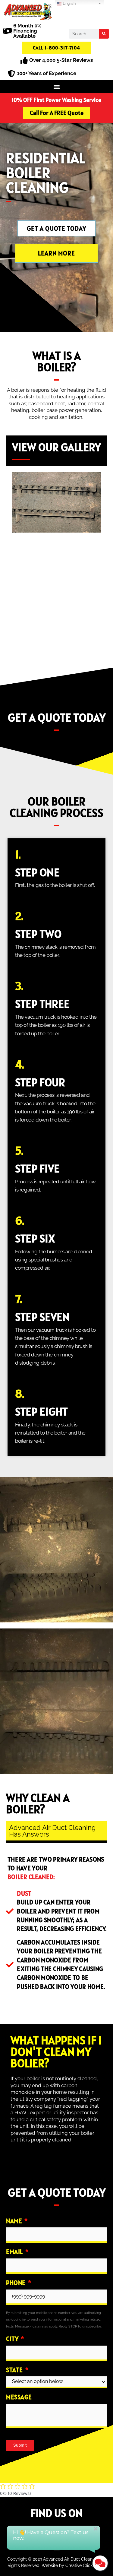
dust (24, 1893)
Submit (20, 2445)
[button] (56, 87)
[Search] (104, 34)
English (69, 3)
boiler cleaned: (31, 1877)
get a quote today (57, 718)
